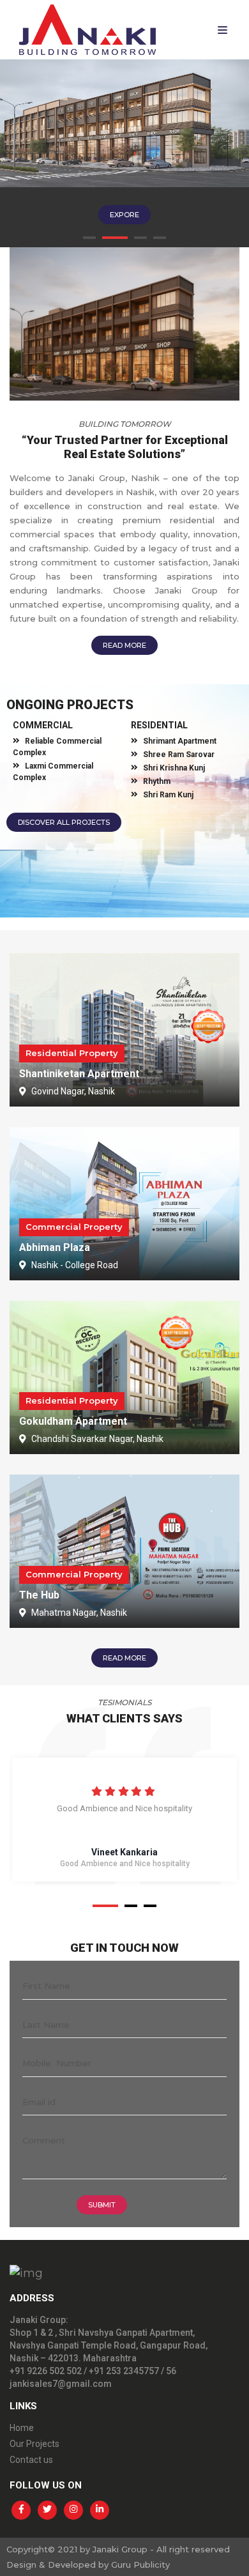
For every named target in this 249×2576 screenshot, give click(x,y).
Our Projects (34, 2444)
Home (22, 2428)
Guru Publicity (140, 2564)
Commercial (43, 725)
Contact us (31, 2460)
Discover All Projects (64, 822)
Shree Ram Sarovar (179, 755)
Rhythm (157, 781)
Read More (124, 645)
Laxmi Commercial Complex (53, 772)
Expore (124, 215)
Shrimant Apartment (180, 741)
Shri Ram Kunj (168, 795)
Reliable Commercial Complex (57, 747)
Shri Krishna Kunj (174, 768)
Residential (159, 725)
